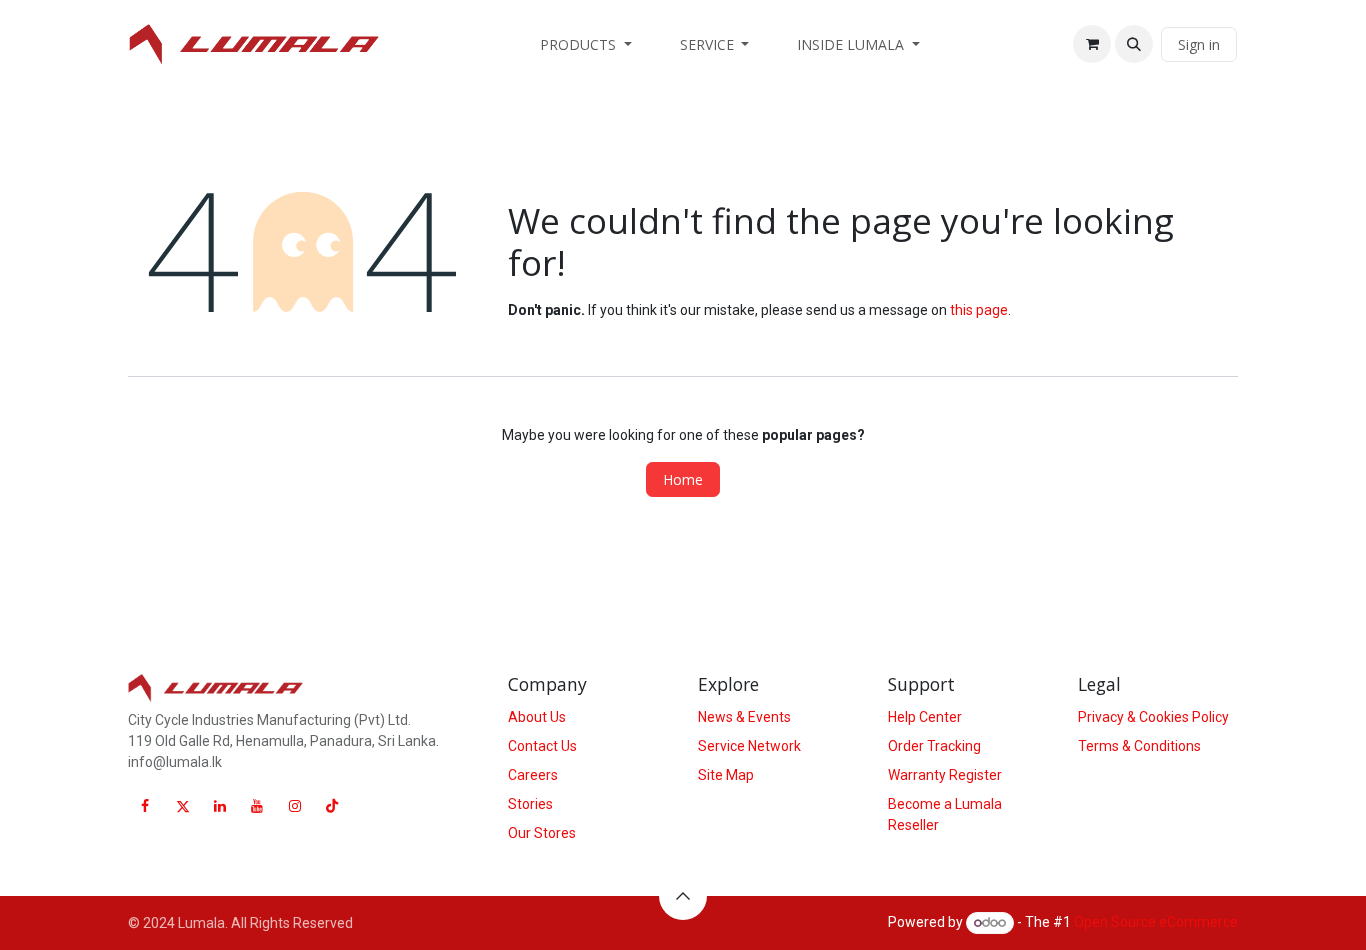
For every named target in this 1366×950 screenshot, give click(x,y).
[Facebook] (145, 806)
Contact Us (542, 746)
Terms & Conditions (1139, 746)
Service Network (749, 746)
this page (979, 310)
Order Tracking (934, 746)
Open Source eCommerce (1156, 922)
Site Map (726, 775)
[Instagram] (295, 806)
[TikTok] (332, 806)
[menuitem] (586, 44)
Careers (533, 775)
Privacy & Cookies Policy (1153, 717)
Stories (530, 804)
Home (683, 479)
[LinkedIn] (220, 806)
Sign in (1199, 44)
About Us (537, 717)
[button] (1134, 44)
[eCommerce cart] (1092, 44)
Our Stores (542, 833)
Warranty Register (945, 775)
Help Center (925, 717)
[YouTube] (257, 806)
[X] (183, 806)
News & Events (744, 717)
